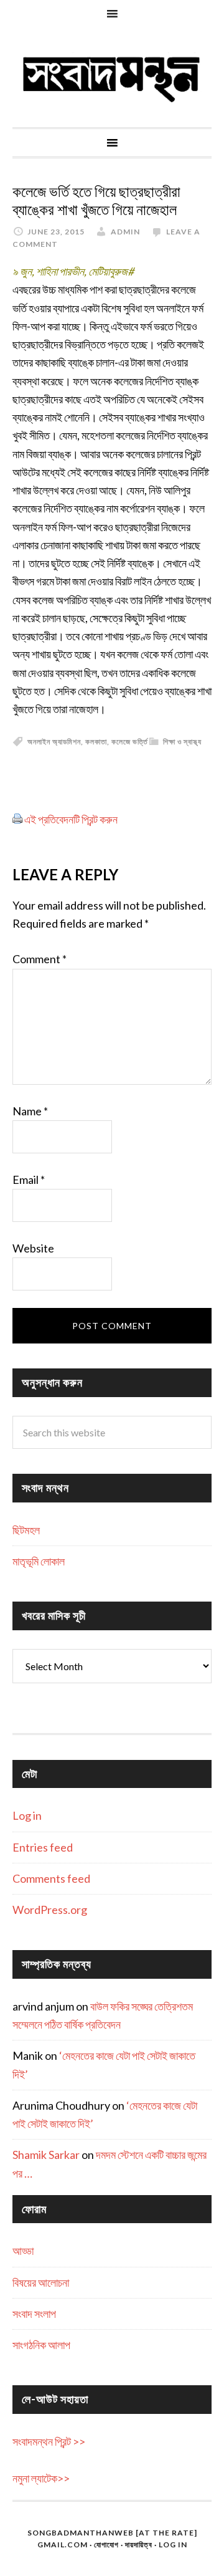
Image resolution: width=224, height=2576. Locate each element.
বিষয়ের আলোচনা (41, 2282)
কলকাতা (96, 742)
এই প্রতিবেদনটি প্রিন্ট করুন (71, 819)
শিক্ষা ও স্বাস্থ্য (182, 742)
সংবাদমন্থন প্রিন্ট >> (49, 2441)
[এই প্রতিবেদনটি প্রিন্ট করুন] (17, 819)
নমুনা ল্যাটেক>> (41, 2478)
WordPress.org (50, 1910)
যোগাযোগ (106, 2545)
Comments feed (51, 1878)
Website (33, 1248)
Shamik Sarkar (46, 2155)
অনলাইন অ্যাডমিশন (54, 742)
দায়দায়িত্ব (139, 2545)
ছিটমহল (26, 1530)
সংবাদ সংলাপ (34, 2314)
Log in (27, 1815)
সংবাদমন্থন (112, 77)
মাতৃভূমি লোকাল (39, 1561)
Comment (40, 959)
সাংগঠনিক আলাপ (41, 2345)
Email (29, 1180)
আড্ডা (23, 2251)
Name (30, 1111)
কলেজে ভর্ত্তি (130, 742)
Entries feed (43, 1847)
